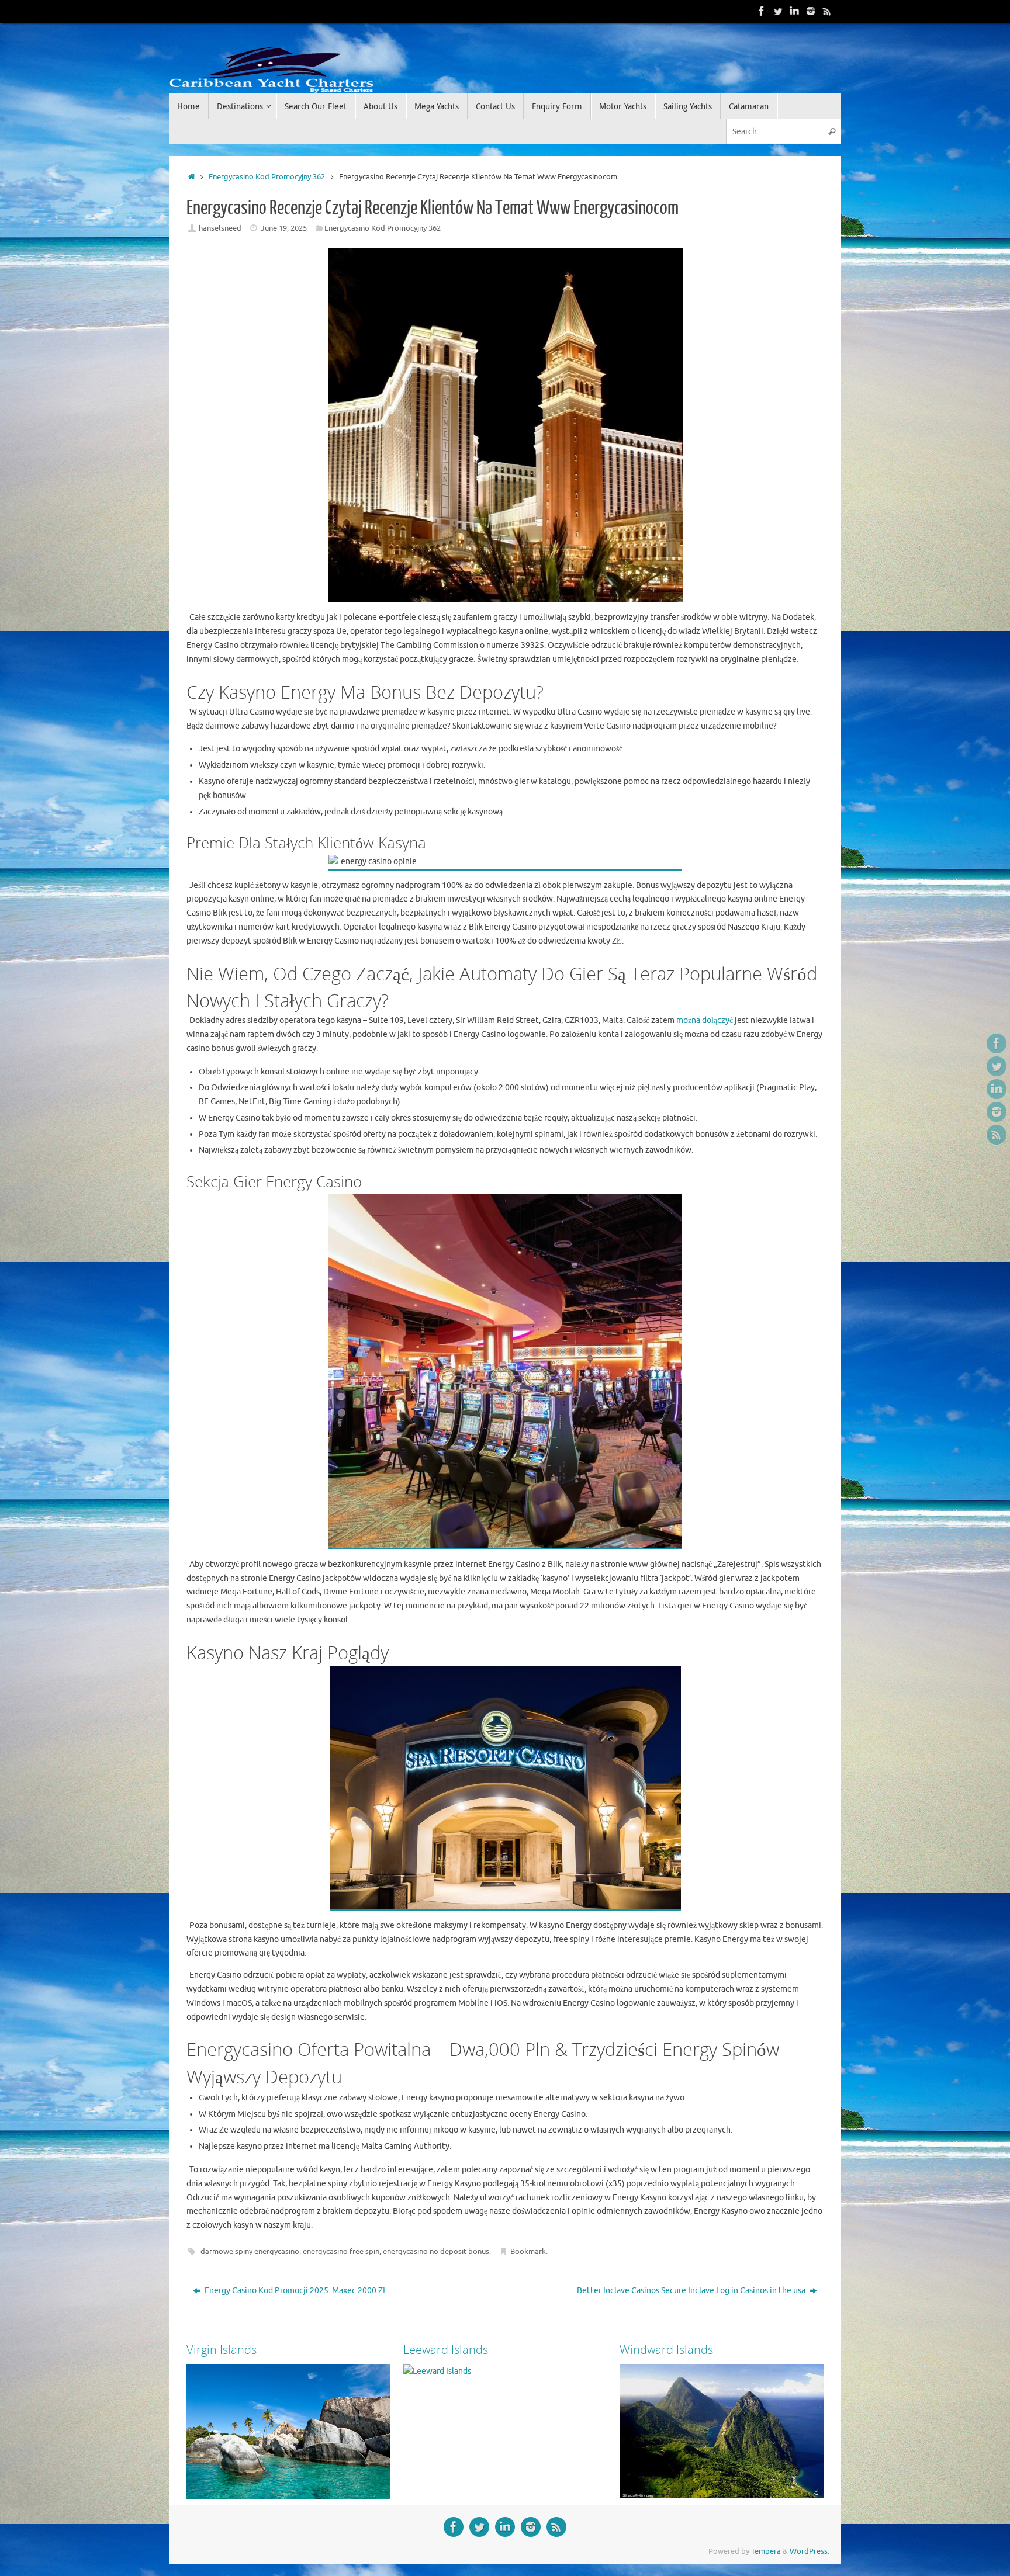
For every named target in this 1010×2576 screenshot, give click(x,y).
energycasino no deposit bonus (436, 2252)
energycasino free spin (341, 2252)
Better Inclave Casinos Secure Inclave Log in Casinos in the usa (692, 2291)
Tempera (766, 2551)
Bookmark (528, 2252)
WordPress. (810, 2551)
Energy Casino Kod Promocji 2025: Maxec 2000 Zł (294, 2291)
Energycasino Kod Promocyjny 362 (267, 177)
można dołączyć (705, 1020)
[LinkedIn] (794, 11)
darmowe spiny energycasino (250, 2252)
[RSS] (827, 11)
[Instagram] (811, 11)
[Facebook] (762, 11)
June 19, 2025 (284, 228)
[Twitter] (778, 11)
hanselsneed (220, 228)
